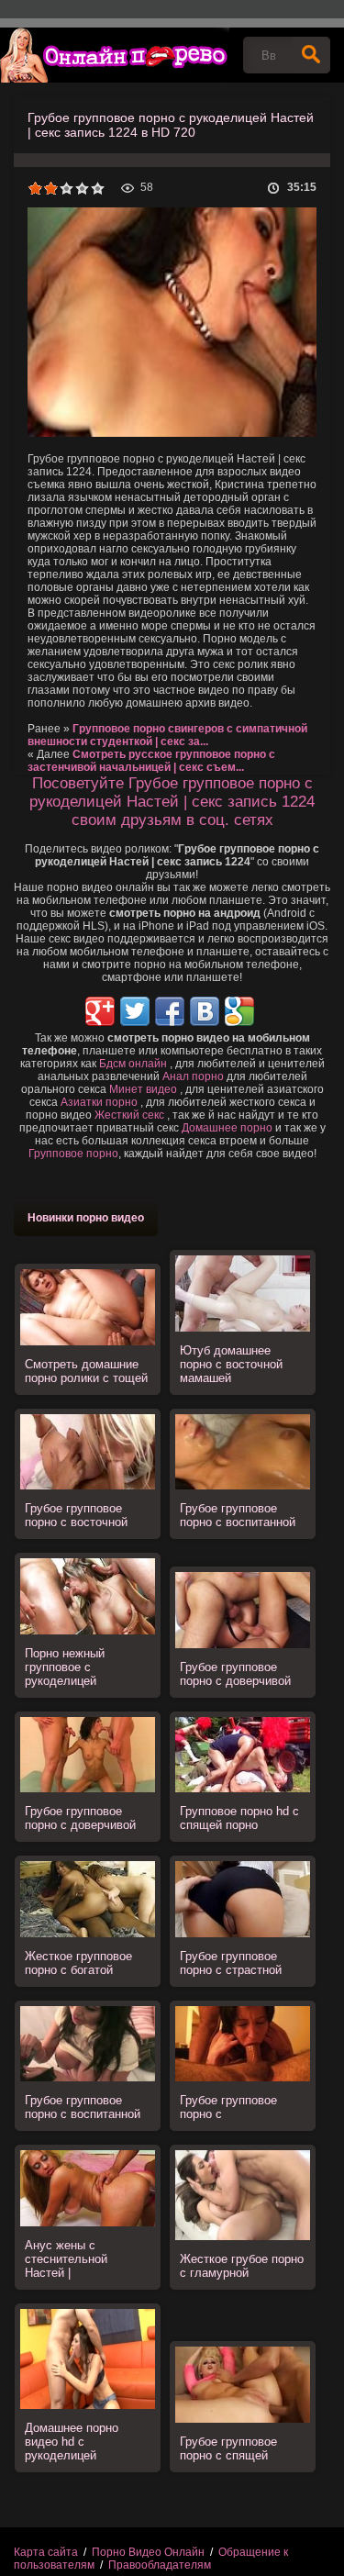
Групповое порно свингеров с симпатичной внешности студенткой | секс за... (167, 735)
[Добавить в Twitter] (135, 1011)
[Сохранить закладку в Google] (239, 1011)
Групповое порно (73, 1154)
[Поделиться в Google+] (100, 1011)
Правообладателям (160, 2565)
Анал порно (193, 1076)
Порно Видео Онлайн (148, 2552)
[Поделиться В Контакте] (205, 1011)
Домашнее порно (227, 1128)
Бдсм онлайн (133, 1064)
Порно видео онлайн (115, 55)
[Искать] (311, 55)
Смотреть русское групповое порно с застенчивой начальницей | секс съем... (151, 761)
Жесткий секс (129, 1115)
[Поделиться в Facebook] (170, 1011)
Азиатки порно (99, 1102)
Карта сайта (46, 2552)
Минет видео (143, 1089)
